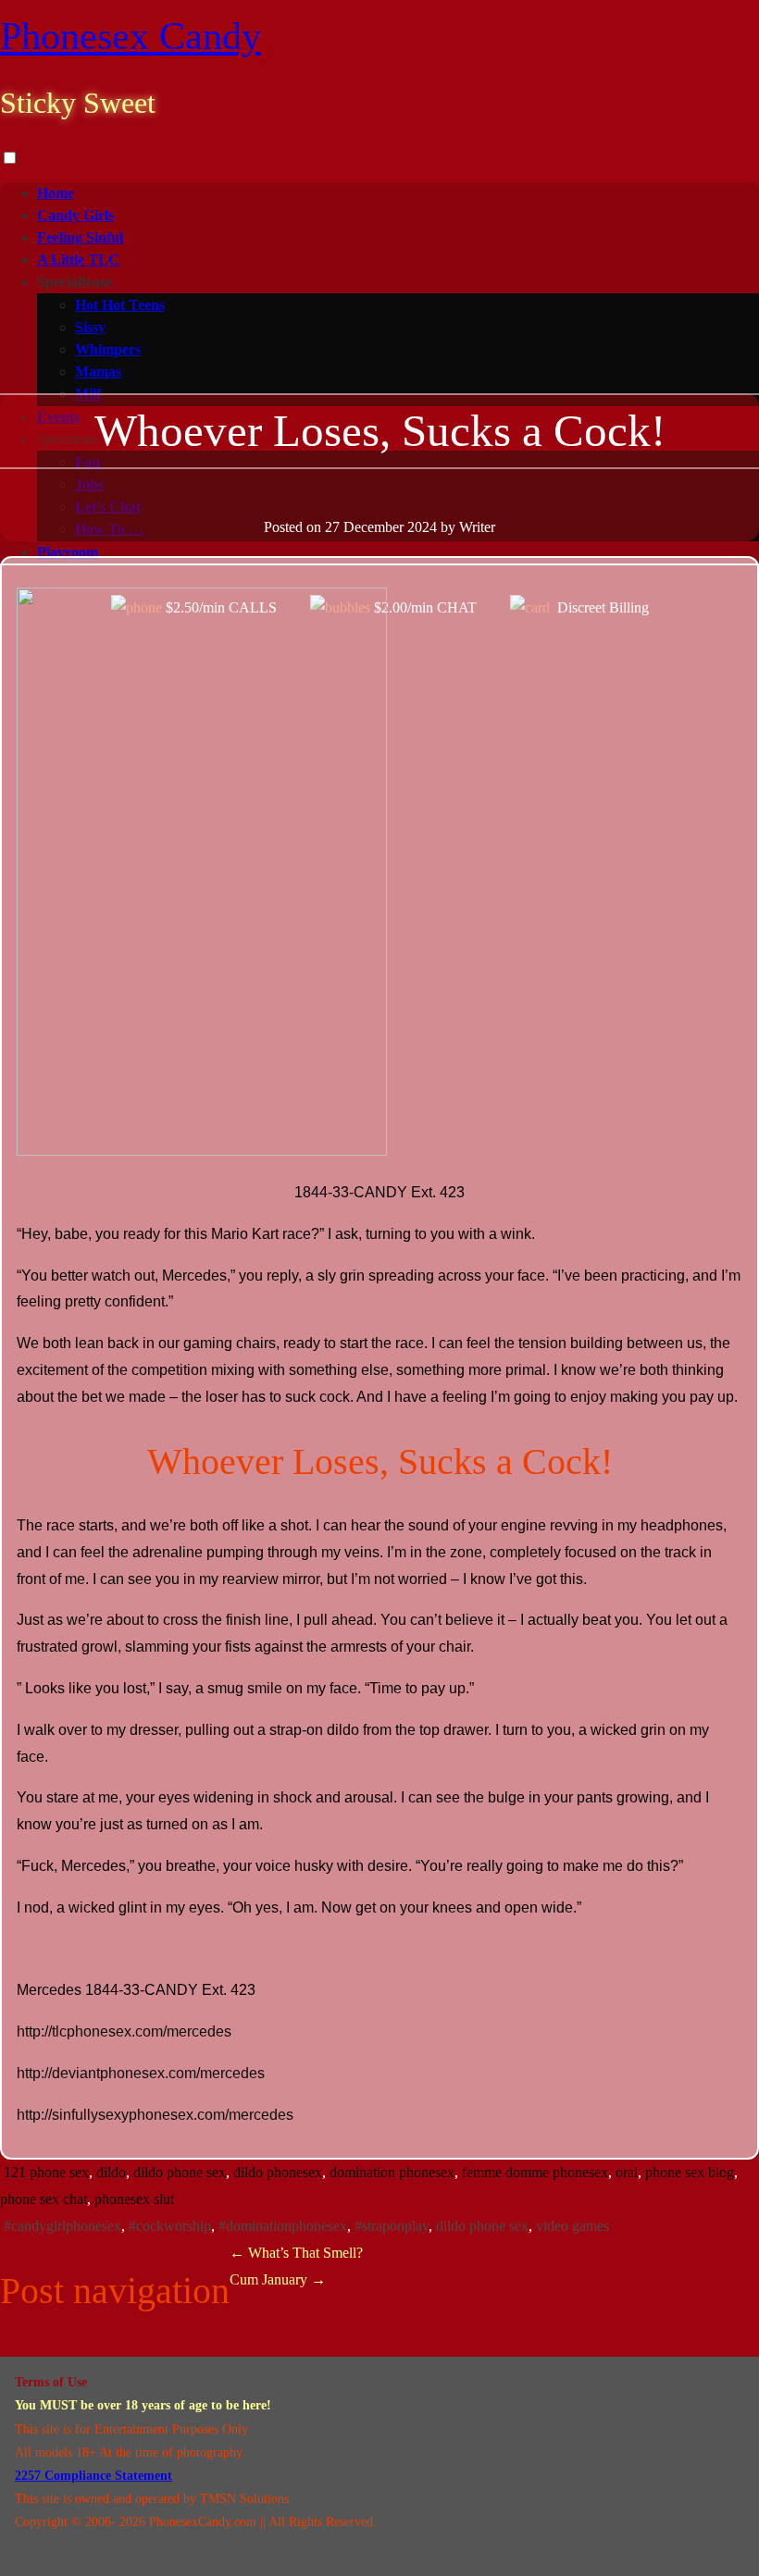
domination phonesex (392, 2172)
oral (627, 2172)
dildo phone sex (180, 2172)
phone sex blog (690, 2172)
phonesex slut (134, 2199)
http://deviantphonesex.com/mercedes (141, 2073)
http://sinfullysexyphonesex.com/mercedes (155, 2115)
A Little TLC (78, 260)
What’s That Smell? (296, 2253)
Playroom (68, 552)
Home (56, 193)
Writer (477, 527)
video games (572, 2226)
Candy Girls (75, 215)
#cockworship (170, 2226)
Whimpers (108, 349)
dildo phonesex (278, 2172)
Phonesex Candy (131, 36)
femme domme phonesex (535, 2172)
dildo (111, 2172)
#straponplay (392, 2226)
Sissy (90, 327)
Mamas (98, 372)
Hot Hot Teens (120, 305)
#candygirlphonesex (62, 2226)
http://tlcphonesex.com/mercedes (124, 2031)
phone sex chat (44, 2199)
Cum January (278, 2279)
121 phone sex (46, 2172)
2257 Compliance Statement (93, 2476)
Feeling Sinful (80, 237)
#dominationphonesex (283, 2226)
